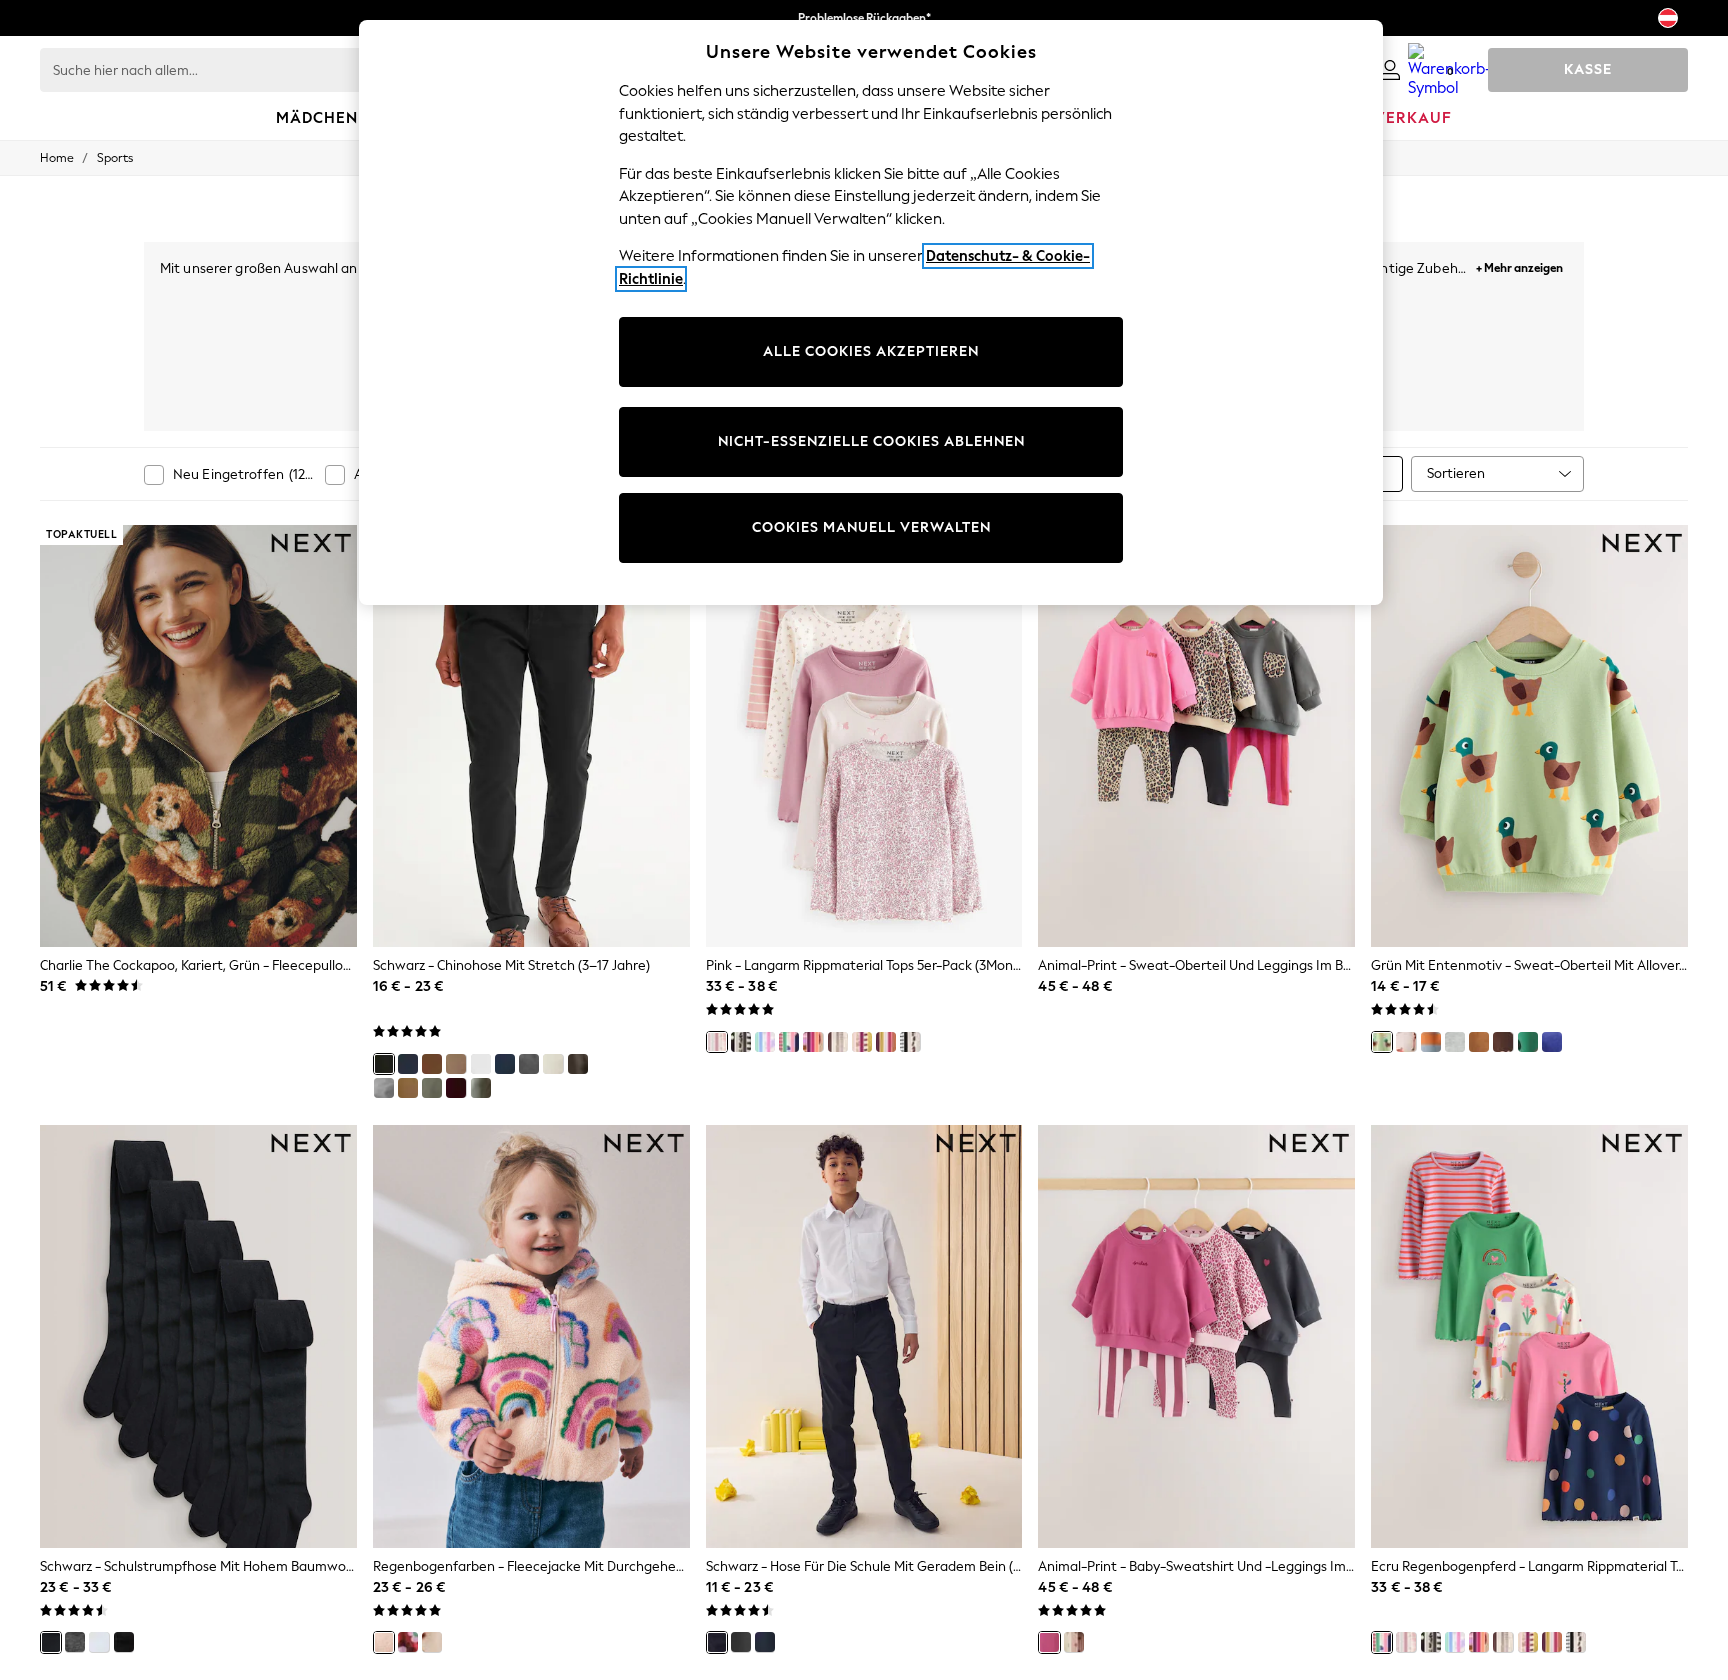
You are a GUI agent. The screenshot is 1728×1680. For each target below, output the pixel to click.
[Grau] (384, 1088)
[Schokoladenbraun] (578, 1064)
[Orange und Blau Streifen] (1431, 1042)
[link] (1390, 70)
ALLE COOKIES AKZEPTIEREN (871, 351)
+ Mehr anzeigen (1519, 265)
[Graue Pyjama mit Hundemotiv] (1455, 1042)
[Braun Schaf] (1503, 1042)
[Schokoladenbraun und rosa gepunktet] (1074, 1642)
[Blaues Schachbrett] (1552, 1042)
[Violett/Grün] (886, 1042)
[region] (871, 312)
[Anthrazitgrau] (529, 1064)
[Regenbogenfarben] (384, 1642)
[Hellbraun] (408, 1088)
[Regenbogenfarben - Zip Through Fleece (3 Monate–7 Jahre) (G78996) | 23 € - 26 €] (531, 1336)
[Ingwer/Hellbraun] (432, 1064)
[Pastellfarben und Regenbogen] (765, 1042)
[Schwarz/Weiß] (741, 1042)
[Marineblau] (765, 1642)
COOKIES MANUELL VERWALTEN (871, 527)
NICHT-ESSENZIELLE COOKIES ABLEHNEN (871, 441)
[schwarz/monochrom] (910, 1042)
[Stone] (456, 1064)
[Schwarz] (384, 1064)
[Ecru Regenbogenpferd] (789, 1042)
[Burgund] (813, 1042)
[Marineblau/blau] (408, 1064)
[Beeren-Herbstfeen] (862, 1042)
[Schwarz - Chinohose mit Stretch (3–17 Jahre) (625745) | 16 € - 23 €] (531, 736)
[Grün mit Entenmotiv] (1382, 1042)
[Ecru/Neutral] (553, 1064)
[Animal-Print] (1049, 1642)
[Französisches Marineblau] (505, 1064)
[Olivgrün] (432, 1088)
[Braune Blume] (408, 1642)
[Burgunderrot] (456, 1088)
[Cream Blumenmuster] (432, 1642)
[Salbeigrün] (481, 1088)
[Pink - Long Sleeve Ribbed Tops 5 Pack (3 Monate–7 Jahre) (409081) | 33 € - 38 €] (864, 736)
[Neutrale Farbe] (838, 1042)
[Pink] (717, 1042)
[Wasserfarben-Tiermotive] (1406, 1042)
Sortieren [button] (1456, 473)
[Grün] (1528, 1042)
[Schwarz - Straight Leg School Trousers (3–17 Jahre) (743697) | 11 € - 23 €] (864, 1336)
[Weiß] (481, 1064)
